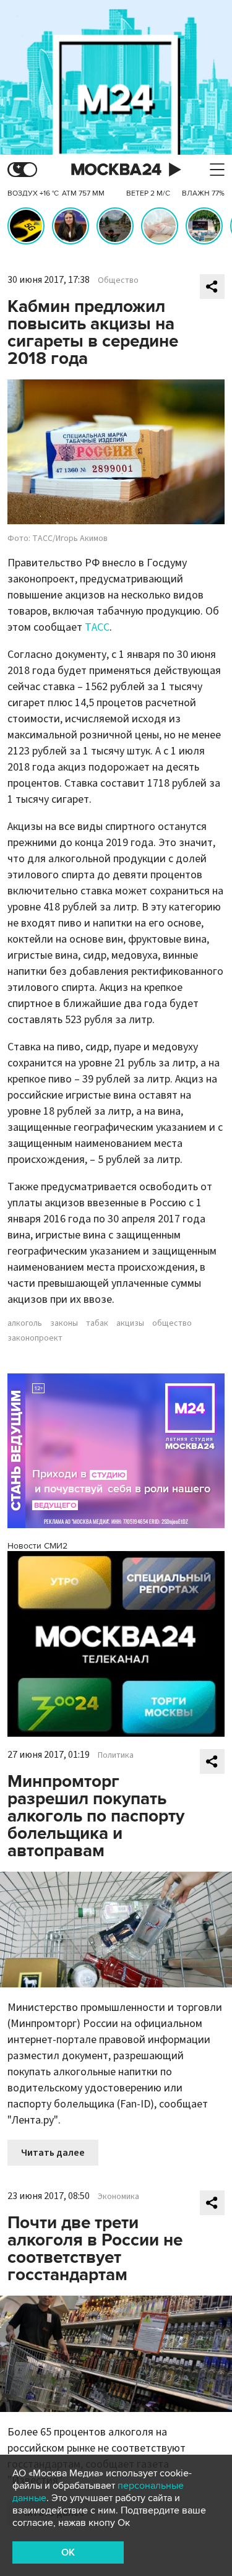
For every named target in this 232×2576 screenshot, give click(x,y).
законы (64, 1323)
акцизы (130, 1323)
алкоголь (25, 1323)
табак (97, 1323)
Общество (118, 280)
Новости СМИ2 (37, 1546)
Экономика (118, 2197)
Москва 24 (116, 170)
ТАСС (97, 627)
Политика (116, 1755)
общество (172, 1323)
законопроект (35, 1338)
